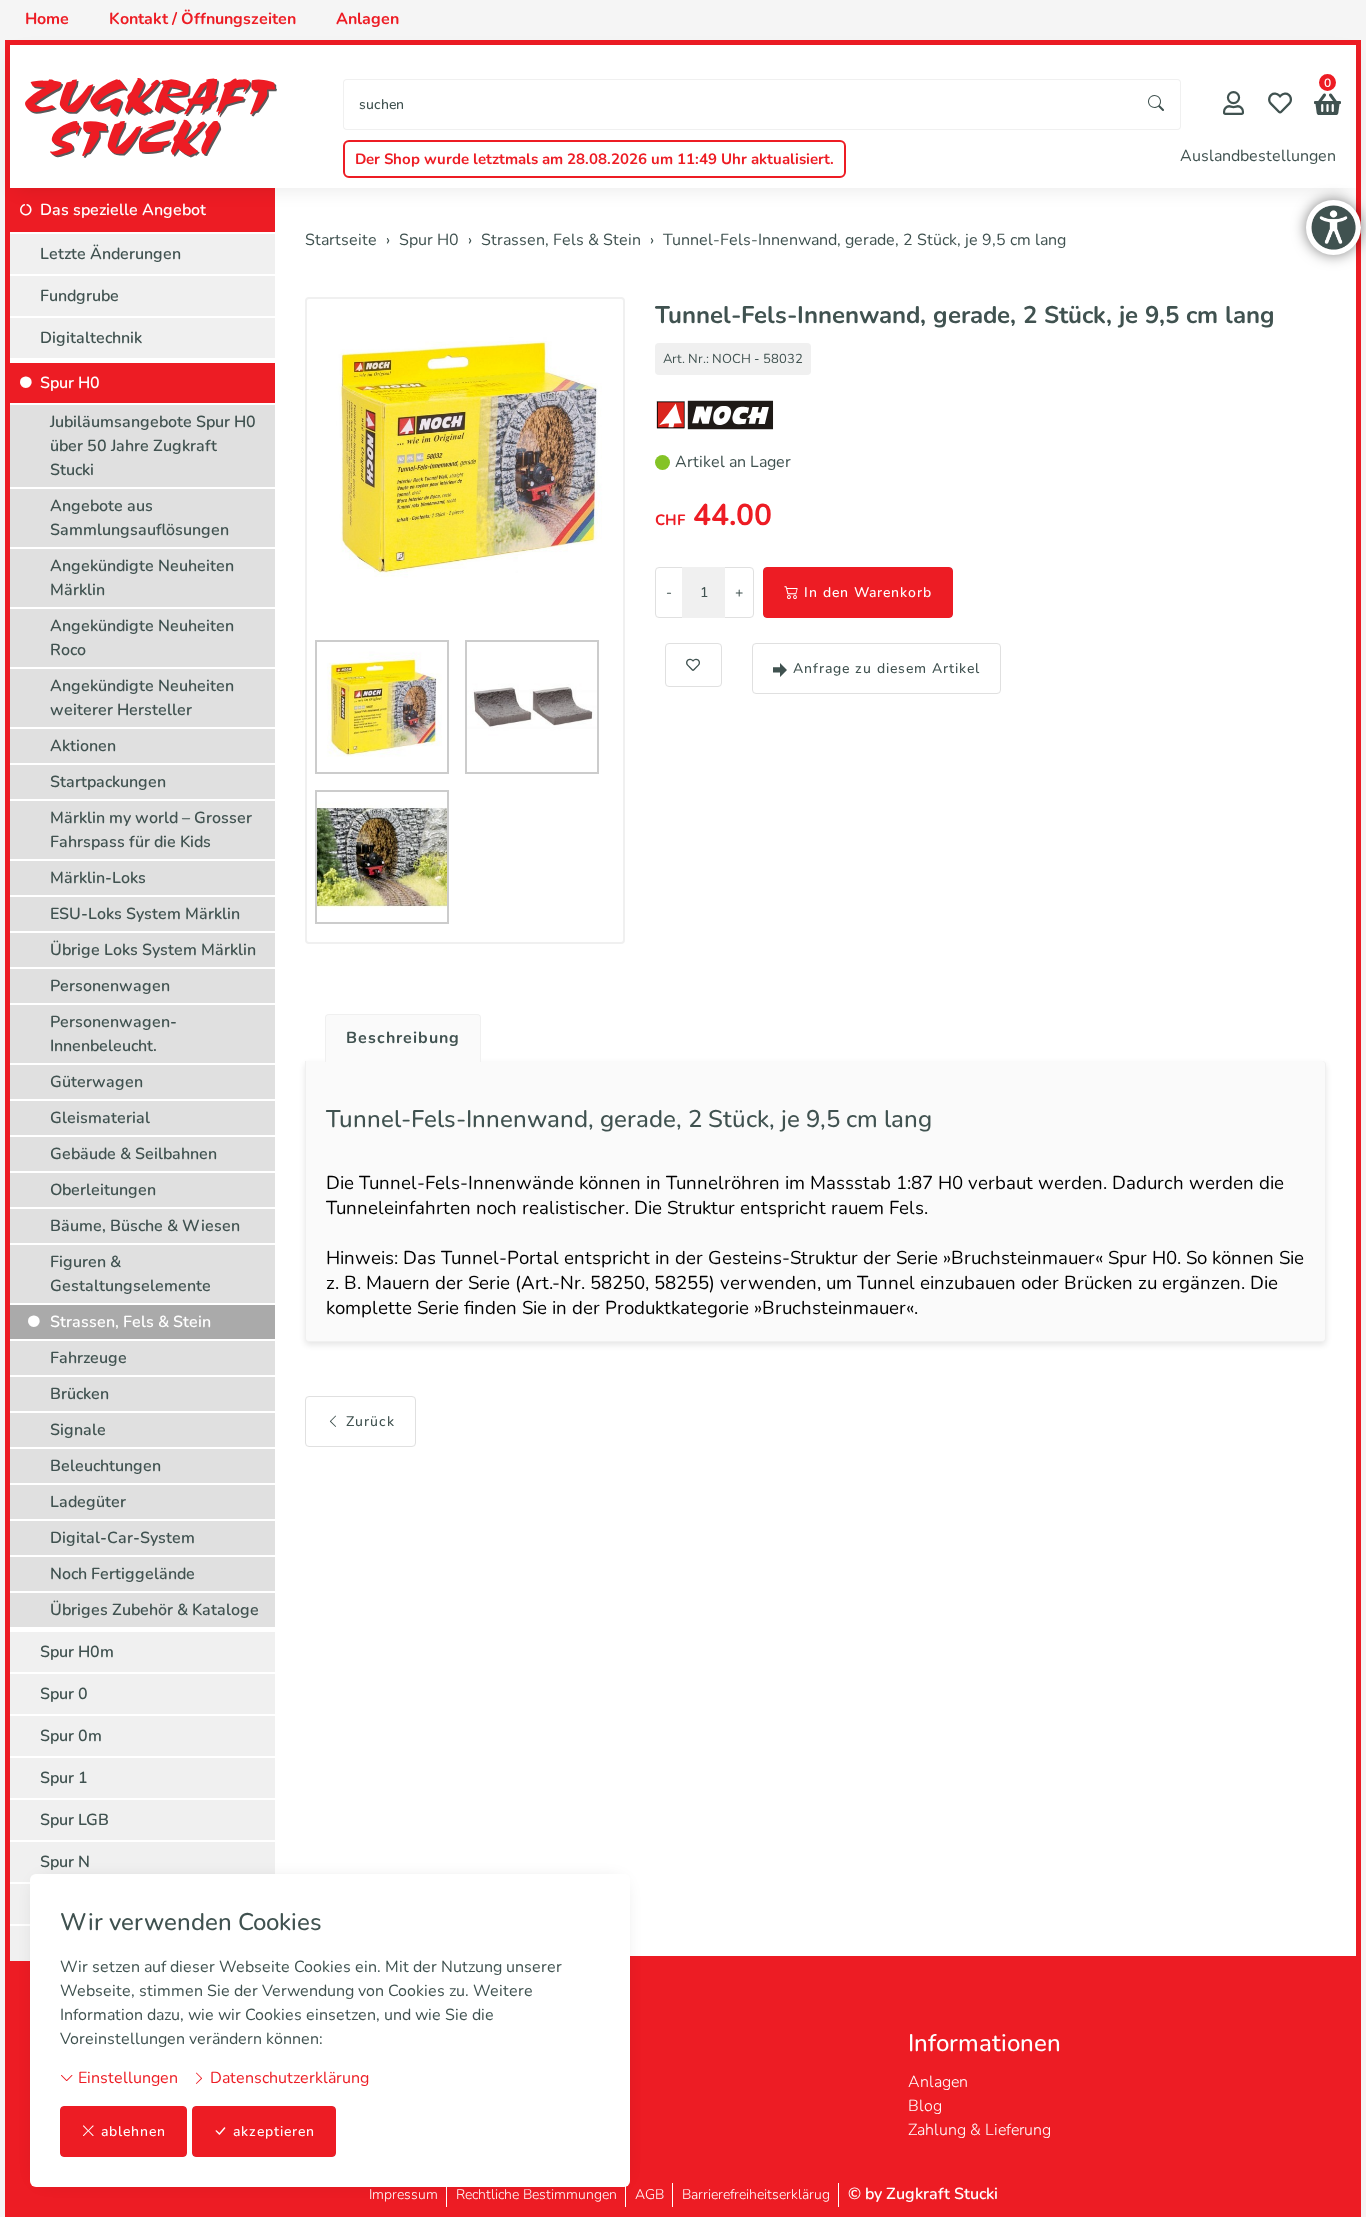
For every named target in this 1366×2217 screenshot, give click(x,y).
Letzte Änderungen (110, 254)
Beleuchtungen (105, 1466)
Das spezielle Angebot (123, 210)
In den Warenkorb (868, 592)
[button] (1327, 106)
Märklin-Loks (98, 878)
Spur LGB (74, 1820)
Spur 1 (64, 1778)
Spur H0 (70, 383)
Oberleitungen (103, 1190)
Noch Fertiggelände (122, 1574)
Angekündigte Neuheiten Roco (142, 638)
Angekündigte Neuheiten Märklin (142, 578)
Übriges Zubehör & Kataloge (154, 1610)
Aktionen (83, 746)
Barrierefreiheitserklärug (756, 2194)
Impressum (403, 2194)
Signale (78, 1430)
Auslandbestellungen (1258, 156)
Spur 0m (71, 1736)
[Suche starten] (1157, 104)
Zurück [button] (370, 1421)
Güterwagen (96, 1082)
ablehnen (133, 2131)
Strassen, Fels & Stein (130, 1322)
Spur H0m (77, 1652)
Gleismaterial (100, 1118)
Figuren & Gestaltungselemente (130, 1274)
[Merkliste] (1280, 105)
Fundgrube (79, 296)
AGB (649, 2194)
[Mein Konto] (1233, 105)
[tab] (395, 1033)
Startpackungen (108, 782)
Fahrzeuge (88, 1358)
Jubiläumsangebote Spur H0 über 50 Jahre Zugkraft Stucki (153, 446)
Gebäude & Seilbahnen (133, 1154)
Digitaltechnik (91, 338)
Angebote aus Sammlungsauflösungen (139, 518)
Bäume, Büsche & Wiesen (145, 1226)
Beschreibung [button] (403, 1038)
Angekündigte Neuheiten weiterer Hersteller (142, 698)
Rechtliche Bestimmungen (536, 2194)
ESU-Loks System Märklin (145, 914)
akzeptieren (274, 2131)
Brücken (79, 1394)
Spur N (65, 1862)
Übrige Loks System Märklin (153, 950)
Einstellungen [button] (126, 2078)
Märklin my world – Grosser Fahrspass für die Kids (151, 830)
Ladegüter (88, 1502)
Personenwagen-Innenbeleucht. (113, 1034)
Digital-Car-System (122, 1538)
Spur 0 (64, 1694)
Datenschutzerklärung (287, 2078)
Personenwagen (110, 986)
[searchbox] (738, 104)
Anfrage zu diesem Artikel (886, 668)
